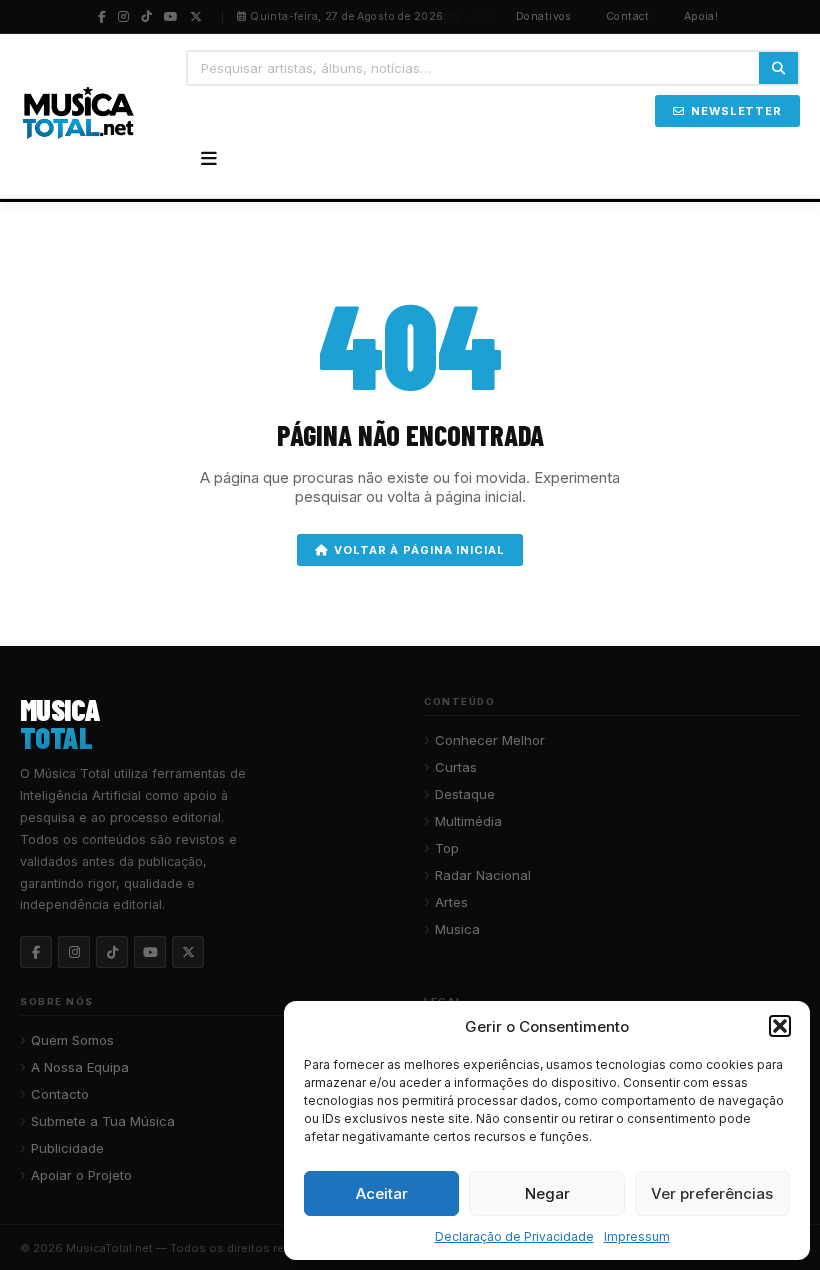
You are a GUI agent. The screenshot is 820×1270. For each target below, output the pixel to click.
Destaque (465, 794)
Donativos (544, 16)
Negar (547, 1193)
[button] (780, 1026)
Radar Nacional (483, 875)
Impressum (637, 1236)
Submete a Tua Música (103, 1121)
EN (483, 17)
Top (447, 848)
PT (452, 17)
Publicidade (67, 1148)
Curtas (456, 767)
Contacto (60, 1094)
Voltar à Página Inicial (419, 550)
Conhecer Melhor (490, 740)
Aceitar (382, 1193)
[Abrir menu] (209, 159)
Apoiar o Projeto (81, 1175)
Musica (457, 929)
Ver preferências (712, 1193)
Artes (451, 902)
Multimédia (468, 821)
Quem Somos (72, 1040)
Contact (628, 16)
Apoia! (701, 16)
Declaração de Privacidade (514, 1236)
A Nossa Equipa (80, 1067)
